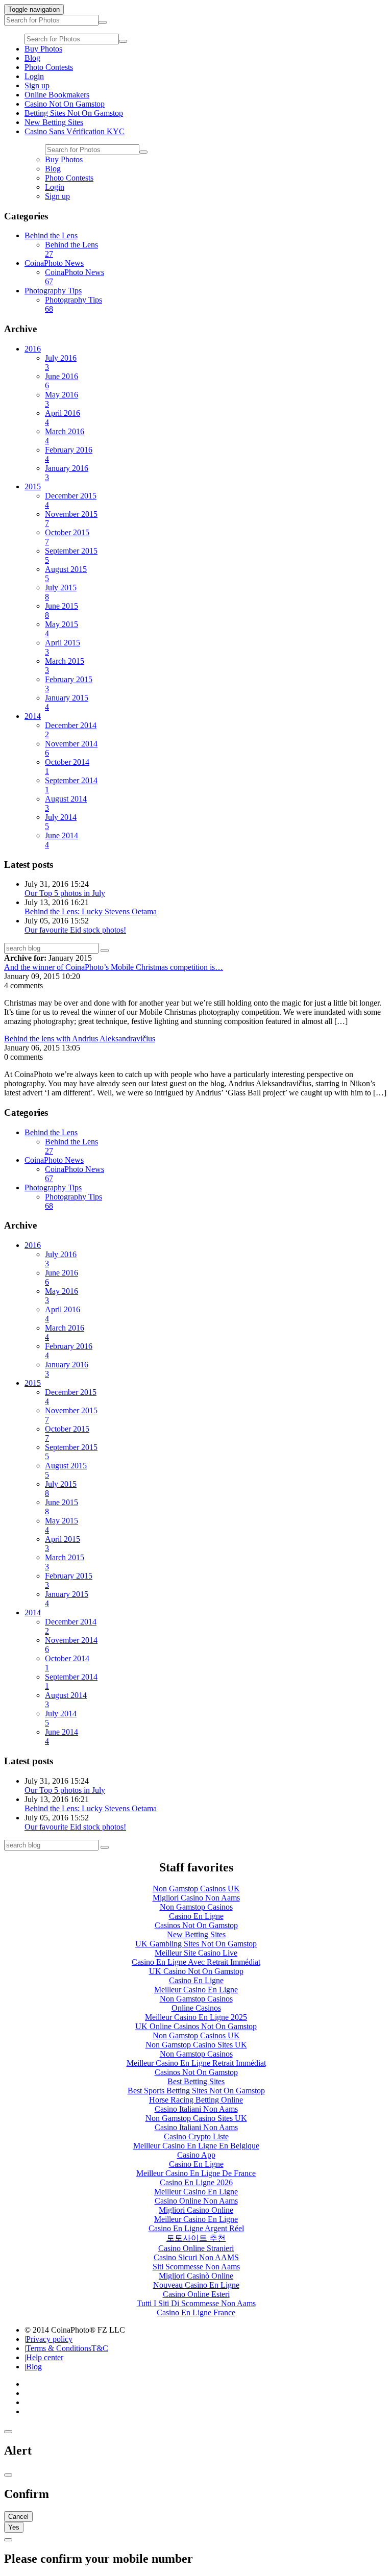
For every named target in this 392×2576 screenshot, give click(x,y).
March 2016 (65, 436)
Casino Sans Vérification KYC (75, 131)
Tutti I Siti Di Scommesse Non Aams (196, 2303)
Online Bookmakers (57, 95)
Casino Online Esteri (196, 2294)
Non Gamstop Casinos (196, 1907)
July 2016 (61, 362)
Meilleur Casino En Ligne (196, 1990)
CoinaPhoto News (54, 263)
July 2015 (61, 592)
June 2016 (62, 381)
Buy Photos (43, 49)
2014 (33, 716)
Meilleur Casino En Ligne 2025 (196, 2017)
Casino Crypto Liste (196, 2136)
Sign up (37, 85)
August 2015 (66, 574)
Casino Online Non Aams (196, 2201)
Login (34, 76)
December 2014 (71, 730)
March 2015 (65, 666)
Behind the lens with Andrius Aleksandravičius (80, 1039)
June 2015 (62, 610)
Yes (14, 2527)
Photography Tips (53, 291)
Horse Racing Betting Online (196, 2100)
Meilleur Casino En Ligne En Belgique (196, 2146)
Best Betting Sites (196, 2081)
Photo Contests (49, 67)
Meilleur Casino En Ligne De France (196, 2173)
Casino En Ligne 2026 (196, 2182)
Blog (32, 58)
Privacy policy (49, 2339)
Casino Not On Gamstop (65, 104)
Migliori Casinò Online (196, 2276)
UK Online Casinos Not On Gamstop (196, 2026)
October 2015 (67, 537)
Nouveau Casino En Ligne (196, 2285)
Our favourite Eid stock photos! (75, 930)
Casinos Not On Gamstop (196, 1925)
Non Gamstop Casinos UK (196, 1889)
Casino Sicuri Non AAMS (196, 2257)
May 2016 (62, 399)
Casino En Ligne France (196, 2312)
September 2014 (71, 785)
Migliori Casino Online (196, 2210)
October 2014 (67, 767)
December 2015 (71, 500)
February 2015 (69, 684)
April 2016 (63, 418)
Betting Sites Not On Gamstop (74, 113)
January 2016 (67, 473)
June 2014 (62, 840)
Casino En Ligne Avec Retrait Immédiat (196, 1962)
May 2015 (62, 629)
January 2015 (67, 702)
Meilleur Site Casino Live (196, 1953)
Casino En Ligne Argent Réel (196, 2228)
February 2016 (69, 454)
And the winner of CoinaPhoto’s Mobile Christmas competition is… (114, 967)
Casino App (196, 2155)
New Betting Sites (54, 122)
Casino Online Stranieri (196, 2248)
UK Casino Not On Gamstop (196, 1971)
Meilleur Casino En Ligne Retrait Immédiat (196, 2063)
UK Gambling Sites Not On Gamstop (196, 1944)
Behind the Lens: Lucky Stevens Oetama (91, 911)
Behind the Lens (51, 235)
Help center (45, 2357)
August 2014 (66, 803)
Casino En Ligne (196, 1916)
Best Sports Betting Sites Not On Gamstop (196, 2091)
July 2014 (61, 822)
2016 (33, 349)
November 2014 (71, 748)
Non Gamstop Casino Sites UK (196, 2045)
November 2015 (71, 519)
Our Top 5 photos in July (65, 893)
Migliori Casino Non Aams (196, 1898)
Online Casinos (196, 2008)
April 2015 (63, 647)
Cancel (18, 2517)
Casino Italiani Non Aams (196, 2109)
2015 (33, 486)
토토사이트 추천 (196, 2238)
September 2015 (71, 555)
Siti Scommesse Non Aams (196, 2267)
